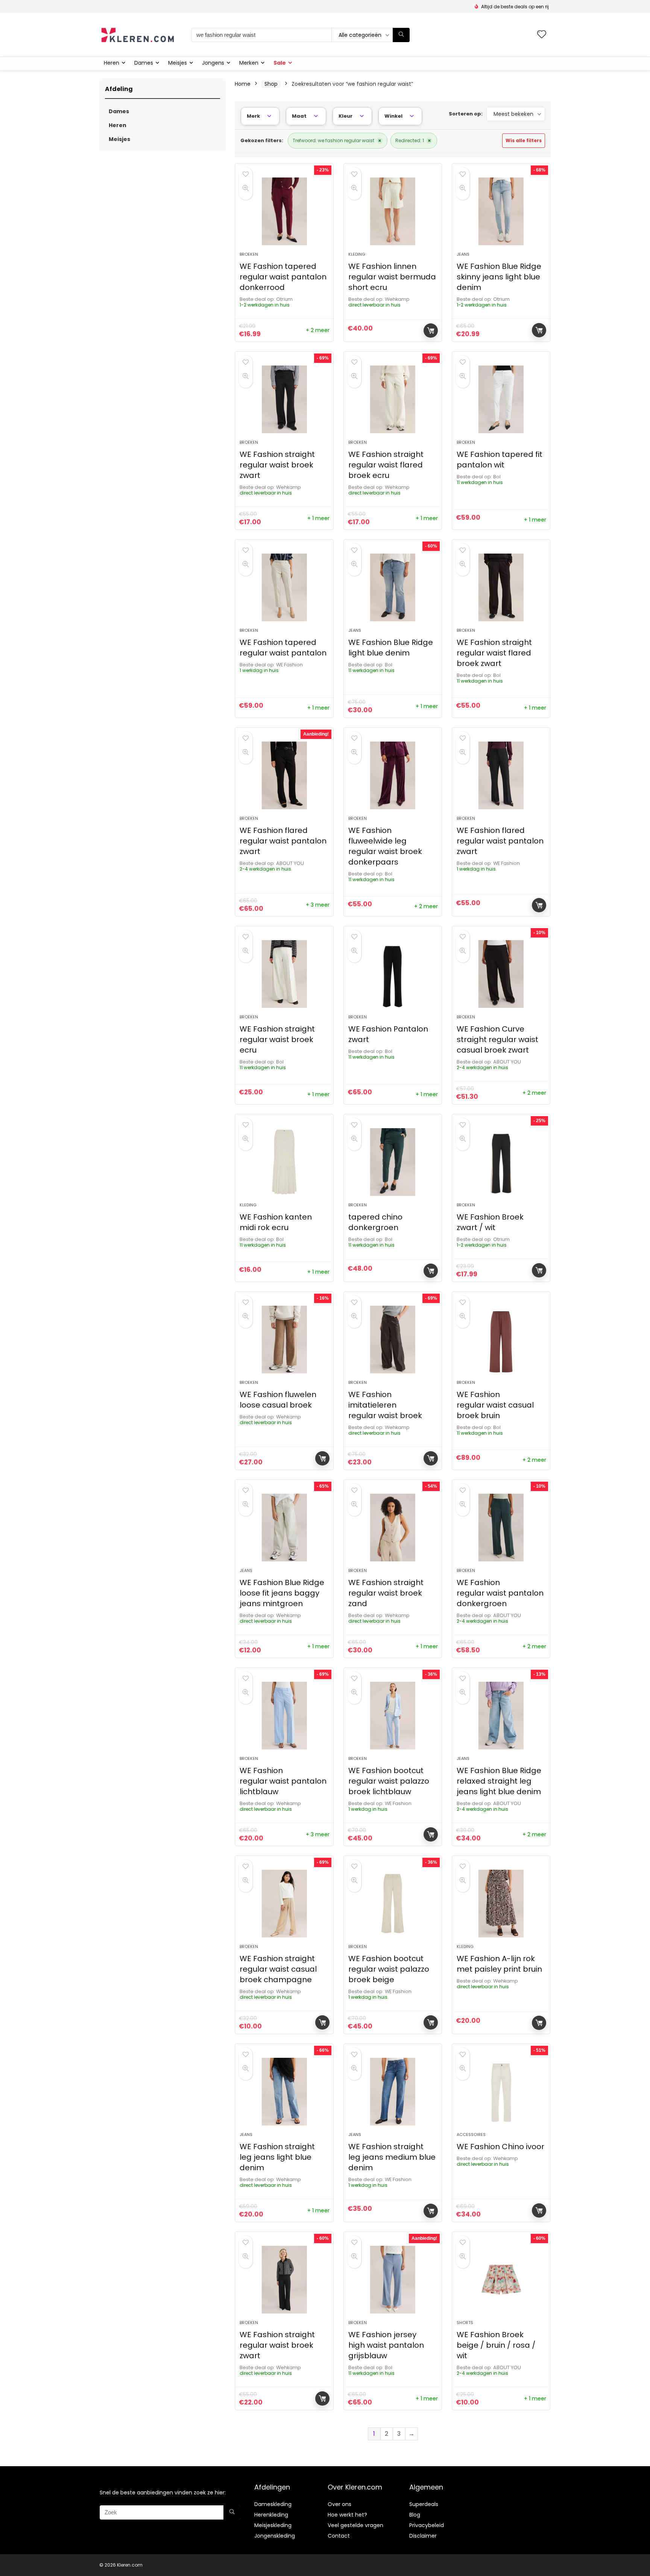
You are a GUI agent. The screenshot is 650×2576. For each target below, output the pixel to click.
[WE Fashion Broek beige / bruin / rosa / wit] (501, 2280)
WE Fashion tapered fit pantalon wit (500, 460)
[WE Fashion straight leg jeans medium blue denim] (393, 2092)
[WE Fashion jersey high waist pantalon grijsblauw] (393, 2280)
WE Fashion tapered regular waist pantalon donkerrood (283, 277)
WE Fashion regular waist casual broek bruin (495, 1405)
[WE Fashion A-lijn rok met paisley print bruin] (501, 1904)
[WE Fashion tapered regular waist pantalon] (284, 587)
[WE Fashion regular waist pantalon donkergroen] (501, 1528)
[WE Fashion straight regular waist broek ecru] (284, 974)
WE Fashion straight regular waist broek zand (386, 1593)
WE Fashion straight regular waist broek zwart (277, 465)
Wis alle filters (524, 140)
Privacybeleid (427, 2525)
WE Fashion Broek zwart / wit (490, 1222)
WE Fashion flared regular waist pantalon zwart (283, 841)
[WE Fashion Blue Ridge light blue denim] (393, 587)
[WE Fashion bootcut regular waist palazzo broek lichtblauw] (393, 1716)
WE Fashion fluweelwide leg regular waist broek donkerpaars (385, 846)
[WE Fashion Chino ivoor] (501, 2092)
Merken (249, 63)
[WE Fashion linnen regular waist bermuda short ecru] (393, 211)
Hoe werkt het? (347, 2515)
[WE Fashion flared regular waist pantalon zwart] (284, 775)
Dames (144, 63)
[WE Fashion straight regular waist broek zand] (393, 1528)
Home (243, 84)
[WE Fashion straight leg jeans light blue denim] (284, 2092)
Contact (339, 2536)
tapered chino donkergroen (375, 1222)
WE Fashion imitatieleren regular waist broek (385, 1405)
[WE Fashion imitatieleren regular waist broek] (393, 1340)
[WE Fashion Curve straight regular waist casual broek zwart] (501, 974)
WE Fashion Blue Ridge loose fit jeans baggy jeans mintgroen (282, 1593)
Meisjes (178, 63)
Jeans (463, 254)
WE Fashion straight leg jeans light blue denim (277, 2157)
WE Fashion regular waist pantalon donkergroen (500, 1593)
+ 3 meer (318, 905)
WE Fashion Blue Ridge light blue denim (391, 648)
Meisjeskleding (273, 2525)
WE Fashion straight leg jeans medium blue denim (392, 2157)
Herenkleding (271, 2515)
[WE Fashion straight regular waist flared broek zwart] (501, 587)
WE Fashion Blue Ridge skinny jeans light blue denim (499, 277)
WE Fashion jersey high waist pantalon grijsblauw (386, 2345)
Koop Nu (431, 331)
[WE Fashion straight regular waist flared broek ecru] (393, 399)
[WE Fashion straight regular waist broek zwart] (284, 399)
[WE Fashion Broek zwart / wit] (501, 1162)
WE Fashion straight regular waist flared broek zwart (494, 653)
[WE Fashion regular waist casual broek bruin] (501, 1340)
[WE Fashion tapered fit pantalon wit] (501, 399)
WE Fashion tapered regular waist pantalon (283, 648)
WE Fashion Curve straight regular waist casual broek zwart (497, 1039)
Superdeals (424, 2504)
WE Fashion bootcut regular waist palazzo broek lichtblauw (389, 1781)
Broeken (249, 254)
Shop (271, 84)
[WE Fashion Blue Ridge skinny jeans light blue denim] (501, 211)
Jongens (213, 63)
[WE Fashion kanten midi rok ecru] (284, 1162)
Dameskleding (273, 2504)
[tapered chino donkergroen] (393, 1162)
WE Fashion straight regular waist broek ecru (277, 1039)
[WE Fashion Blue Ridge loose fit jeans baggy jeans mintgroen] (284, 1528)
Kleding (357, 254)
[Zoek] (401, 35)
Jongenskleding (275, 2536)
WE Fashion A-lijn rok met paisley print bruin (499, 1964)
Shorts (465, 2323)
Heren (112, 63)
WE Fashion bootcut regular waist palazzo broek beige (389, 1969)
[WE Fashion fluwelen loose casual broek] (284, 1340)
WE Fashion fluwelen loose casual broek (278, 1400)
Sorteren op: (466, 114)
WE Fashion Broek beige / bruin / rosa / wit (496, 2345)
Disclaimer (423, 2536)
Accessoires (471, 2135)
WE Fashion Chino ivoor (500, 2147)
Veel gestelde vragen (355, 2525)
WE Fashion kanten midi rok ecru (276, 1222)
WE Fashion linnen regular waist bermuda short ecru (392, 277)
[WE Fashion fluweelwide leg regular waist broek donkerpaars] (393, 775)
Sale (280, 63)
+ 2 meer (318, 330)
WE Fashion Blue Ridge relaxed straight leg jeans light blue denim (499, 1781)
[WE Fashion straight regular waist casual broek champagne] (284, 1904)
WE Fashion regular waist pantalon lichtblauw (283, 1781)
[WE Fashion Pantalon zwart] (393, 974)
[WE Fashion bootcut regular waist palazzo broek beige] (393, 1904)
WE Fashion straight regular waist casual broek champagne (278, 1969)
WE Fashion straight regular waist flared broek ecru (386, 465)
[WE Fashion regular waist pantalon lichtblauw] (284, 1716)
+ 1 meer (318, 518)
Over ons (339, 2504)
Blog (415, 2515)
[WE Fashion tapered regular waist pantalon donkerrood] (284, 211)
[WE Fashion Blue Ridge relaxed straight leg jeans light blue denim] (501, 1716)
